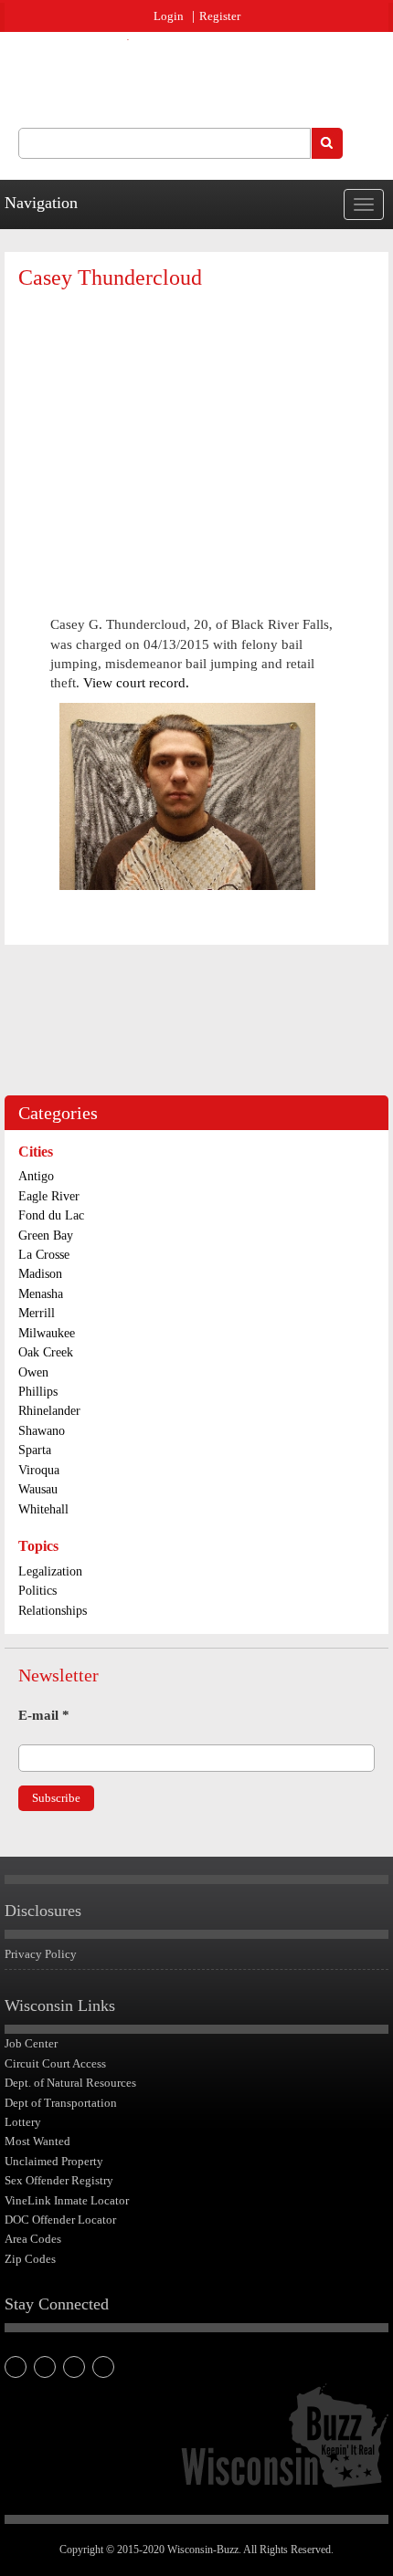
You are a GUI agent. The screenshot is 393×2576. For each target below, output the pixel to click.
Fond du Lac (51, 1215)
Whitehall (43, 1509)
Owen (33, 1372)
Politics (37, 1591)
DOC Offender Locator (60, 2220)
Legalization (50, 1571)
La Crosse (44, 1255)
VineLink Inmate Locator (67, 2200)
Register (220, 16)
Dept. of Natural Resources (70, 2083)
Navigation (41, 203)
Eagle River (49, 1196)
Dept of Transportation (61, 2103)
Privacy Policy (41, 1954)
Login (169, 16)
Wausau (38, 1489)
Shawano (42, 1431)
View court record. (136, 683)
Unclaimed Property (54, 2161)
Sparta (35, 1450)
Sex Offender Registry (59, 2180)
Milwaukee (47, 1333)
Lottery (23, 2122)
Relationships (53, 1611)
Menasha (41, 1294)
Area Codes (33, 2239)
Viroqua (39, 1470)
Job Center (31, 2043)
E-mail (44, 1715)
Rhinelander (49, 1411)
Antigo (36, 1176)
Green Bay (46, 1236)
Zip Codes (30, 2259)
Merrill (37, 1313)
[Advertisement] (196, 436)
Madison (40, 1274)
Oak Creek (46, 1352)
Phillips (38, 1392)
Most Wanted (37, 2141)
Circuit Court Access (55, 2063)
